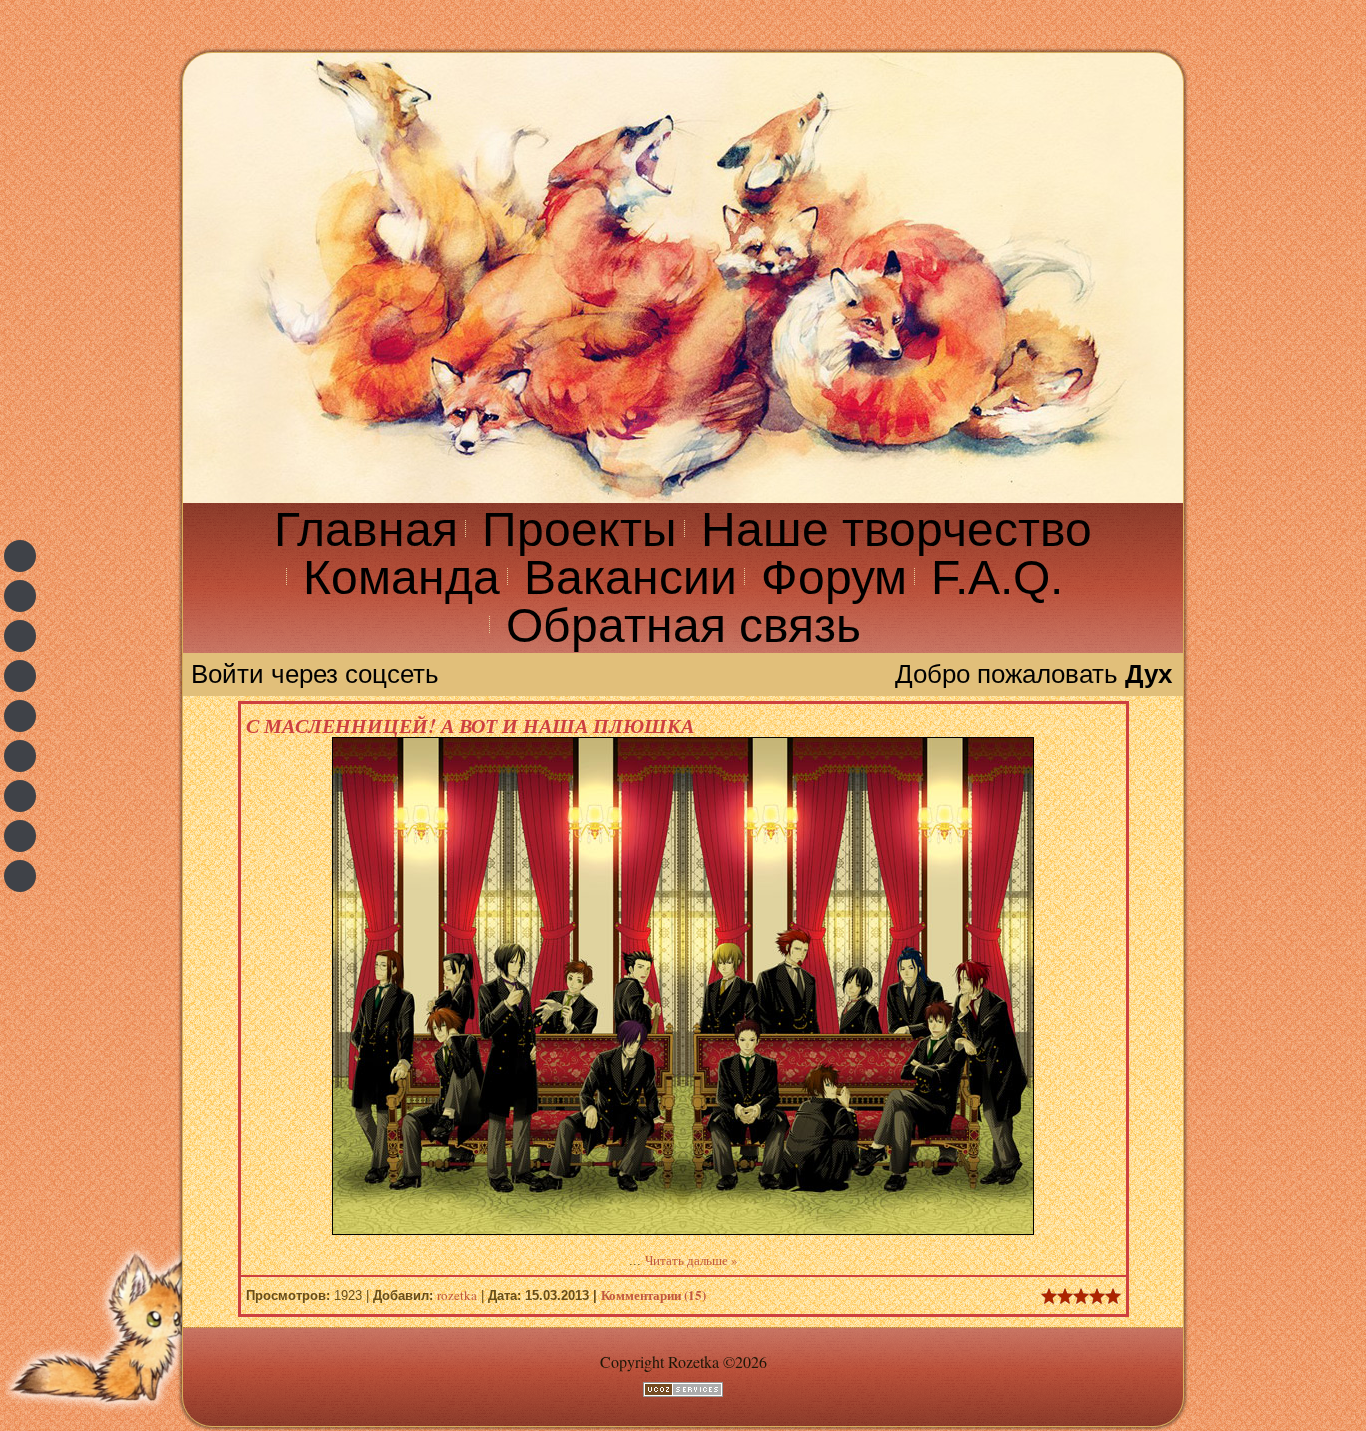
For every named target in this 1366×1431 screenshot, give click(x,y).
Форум (834, 577)
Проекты (579, 529)
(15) (653, 1294)
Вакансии (630, 577)
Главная (366, 529)
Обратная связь (683, 625)
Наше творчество (896, 529)
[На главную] (683, 278)
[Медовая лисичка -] (20, 876)
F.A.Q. (997, 577)
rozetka (457, 1295)
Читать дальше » (691, 1260)
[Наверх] (105, 1418)
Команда (401, 577)
